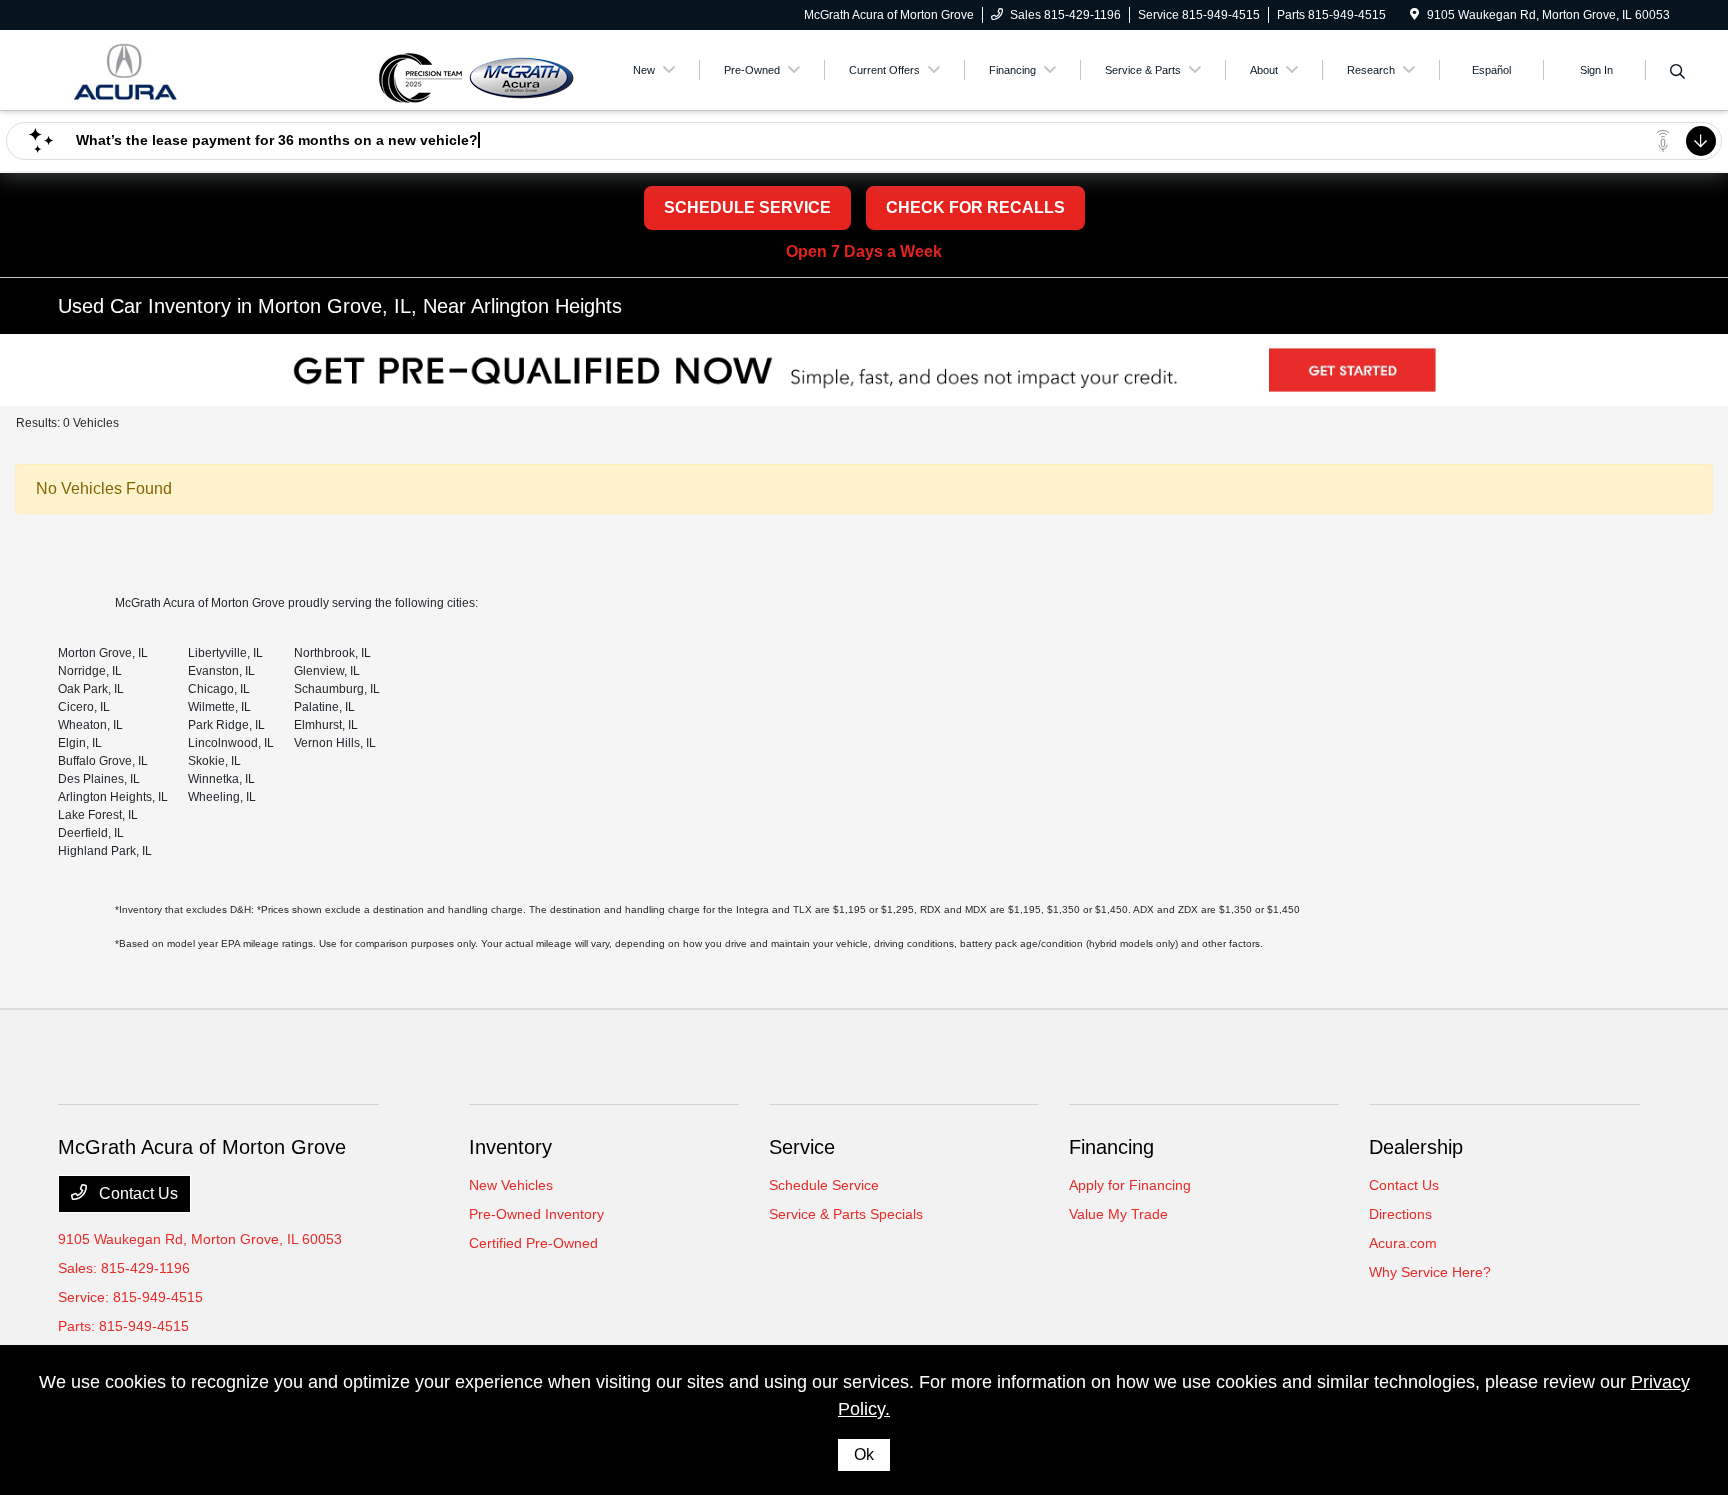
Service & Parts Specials (846, 1214)
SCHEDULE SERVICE (747, 207)
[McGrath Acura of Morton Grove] (216, 68)
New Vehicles (511, 1185)
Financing (1111, 1147)
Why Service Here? (1430, 1272)
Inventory (510, 1147)
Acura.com (1403, 1243)
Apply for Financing (1130, 1185)
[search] (1677, 73)
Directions (1400, 1214)
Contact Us (136, 1193)
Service (802, 1147)
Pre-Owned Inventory (536, 1214)
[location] (1414, 15)
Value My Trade (1118, 1214)
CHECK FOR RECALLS (975, 207)
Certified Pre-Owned (533, 1243)
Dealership (1416, 1147)
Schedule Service (824, 1185)
